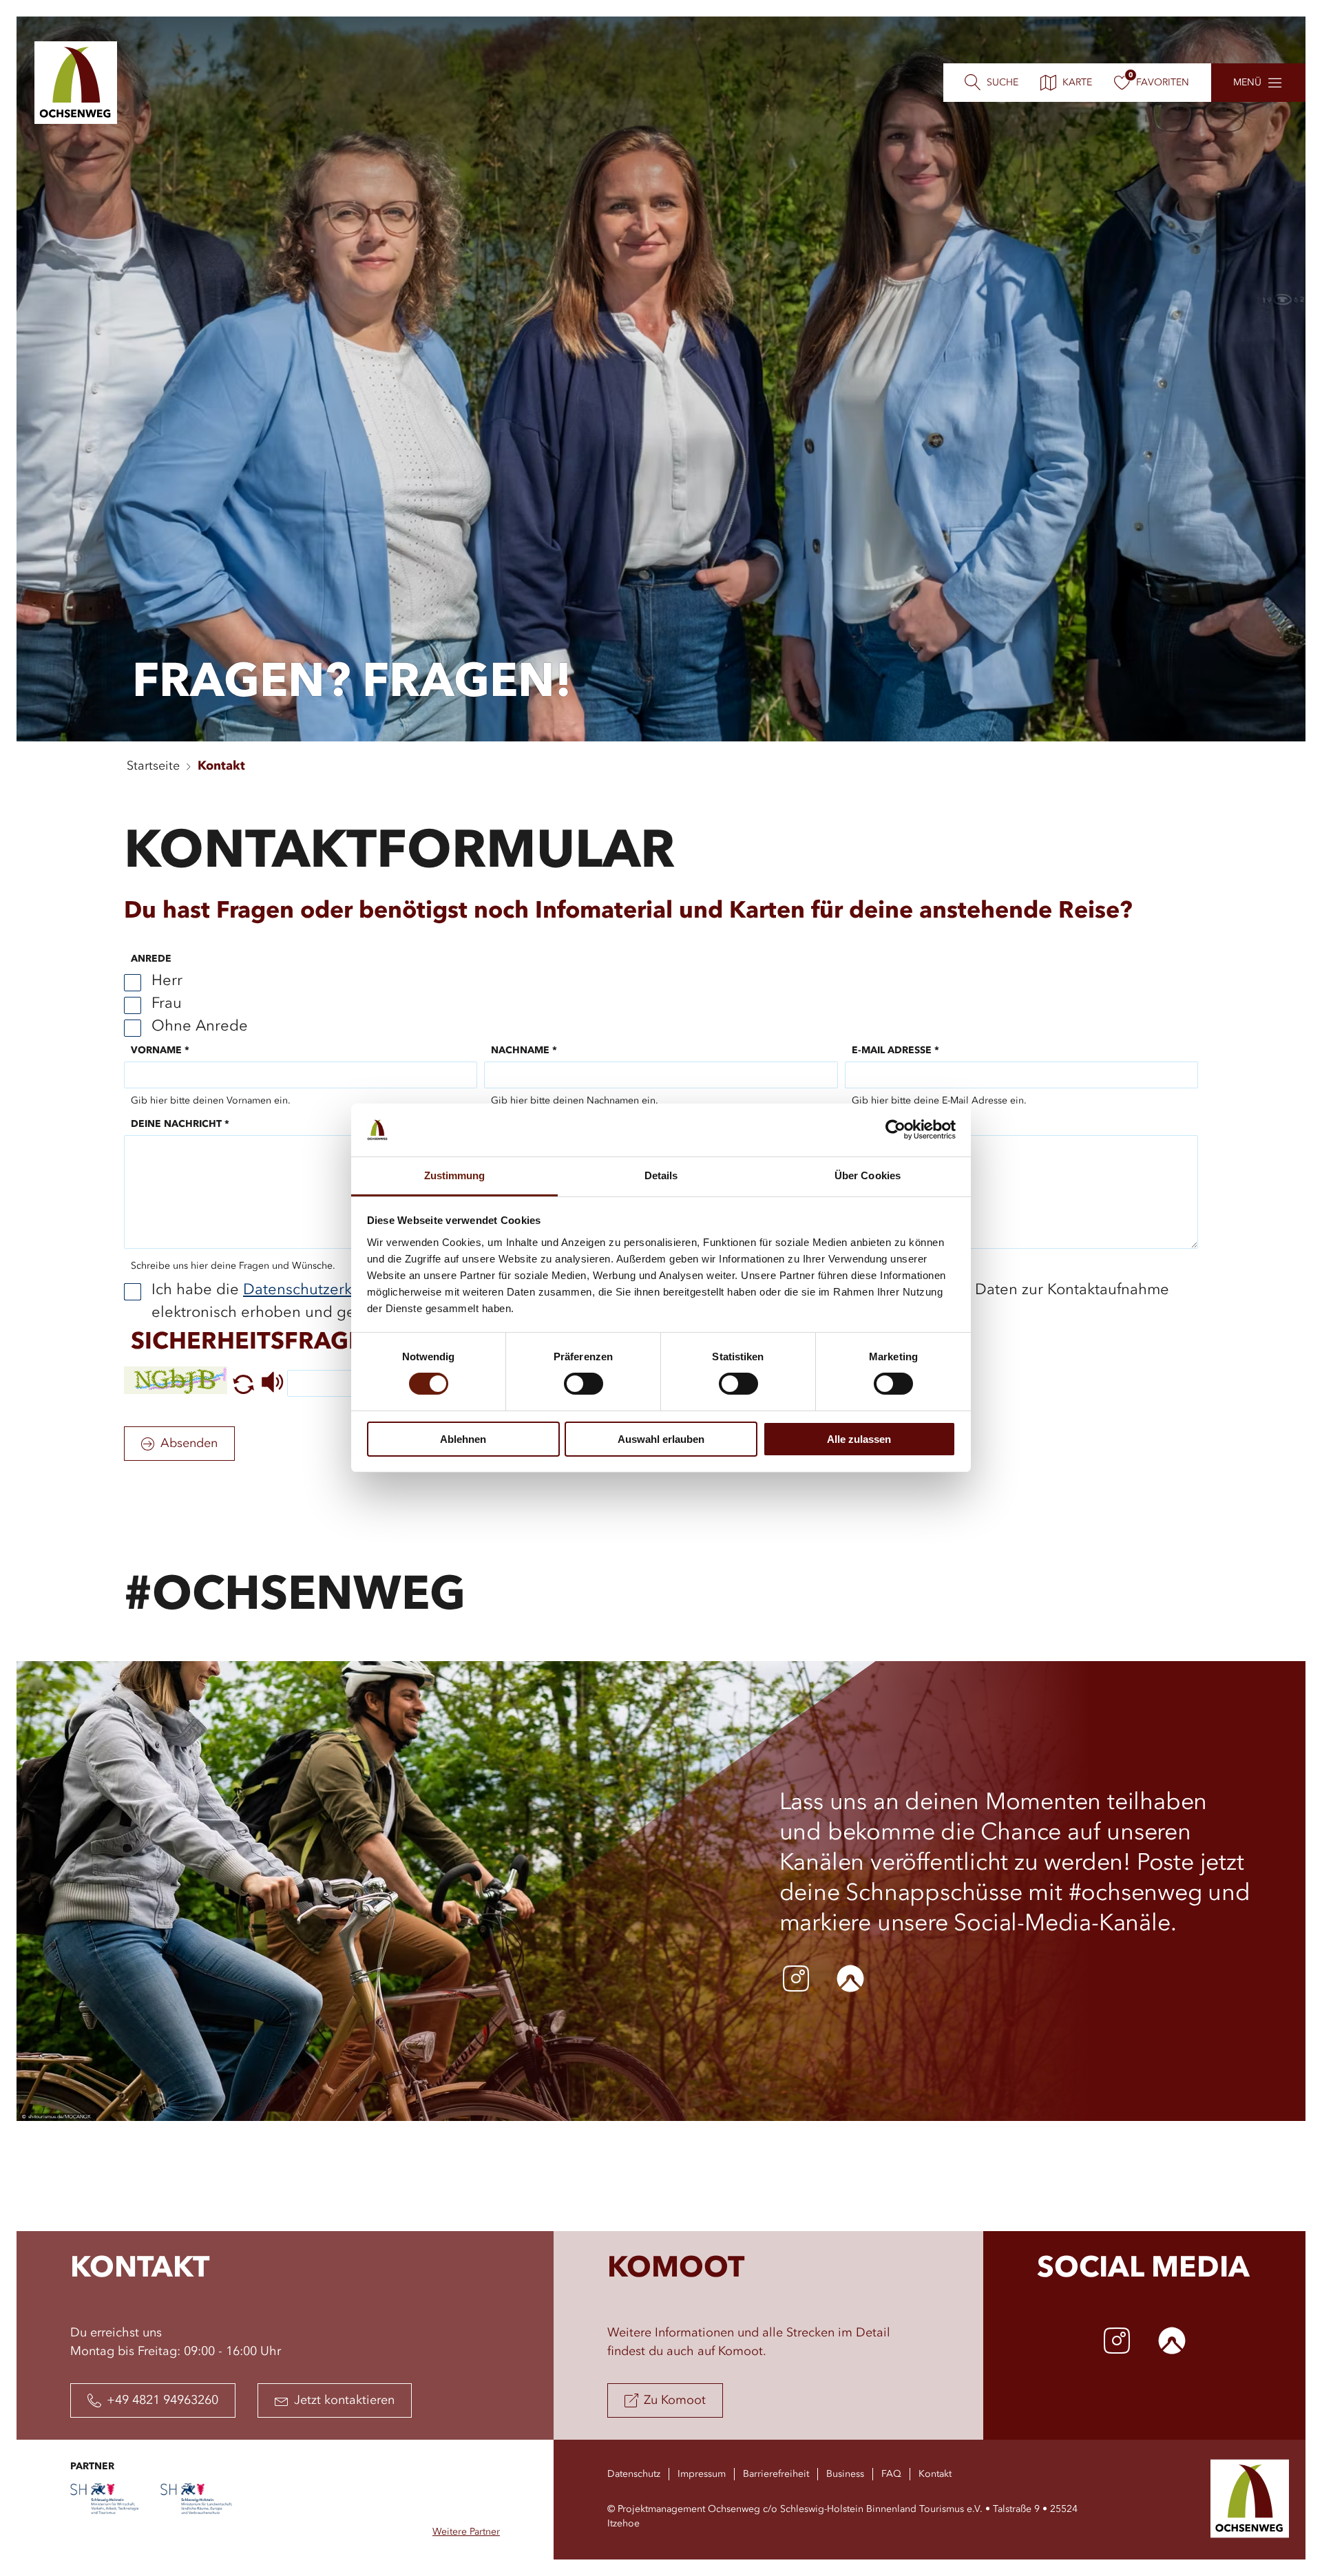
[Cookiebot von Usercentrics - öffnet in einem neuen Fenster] (895, 1130)
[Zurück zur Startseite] (76, 83)
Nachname (524, 1051)
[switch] (584, 1384)
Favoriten (1163, 83)
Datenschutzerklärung (320, 1290)
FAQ (891, 2474)
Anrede (151, 959)
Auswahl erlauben (661, 1439)
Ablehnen (463, 1439)
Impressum (702, 2474)
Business (845, 2474)
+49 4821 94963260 (162, 2400)
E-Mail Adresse (895, 1051)
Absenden (189, 1444)
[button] (243, 1391)
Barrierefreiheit (776, 2474)
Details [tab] (661, 1175)
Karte (1077, 83)
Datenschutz (634, 2474)
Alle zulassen (859, 1439)
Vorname (160, 1051)
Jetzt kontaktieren (344, 2400)
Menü (1247, 83)
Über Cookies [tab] (868, 1175)
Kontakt (221, 766)
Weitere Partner (466, 2532)
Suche (1003, 83)
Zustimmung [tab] (455, 1175)
